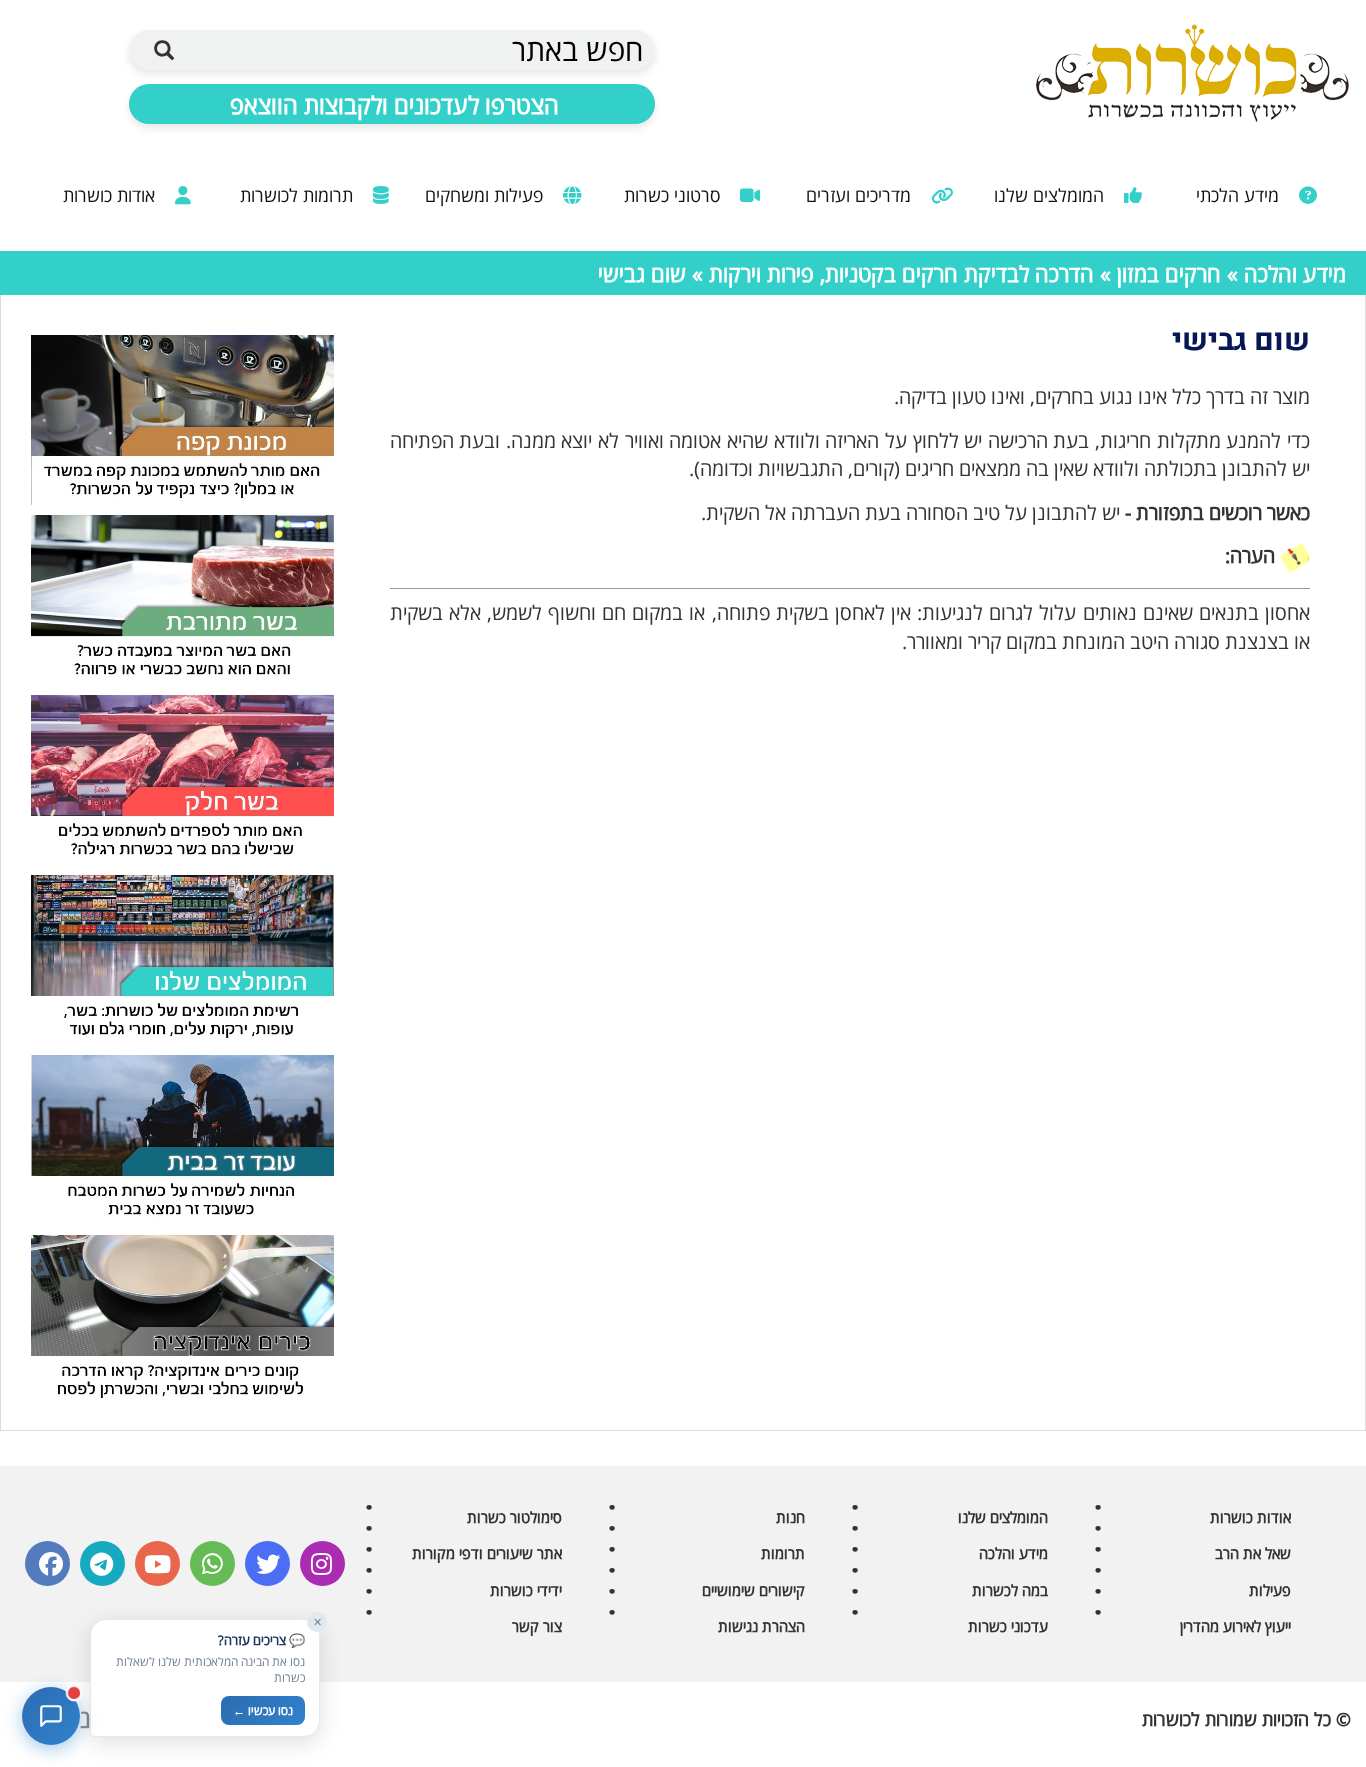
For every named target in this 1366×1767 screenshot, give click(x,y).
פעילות (1270, 1590)
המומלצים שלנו (1051, 195)
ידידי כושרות (526, 1590)
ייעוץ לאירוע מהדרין (1235, 1626)
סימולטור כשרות (514, 1517)
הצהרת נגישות (761, 1626)
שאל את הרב (1253, 1553)
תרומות (783, 1553)
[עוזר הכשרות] (51, 1716)
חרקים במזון (1169, 273)
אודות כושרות (111, 195)
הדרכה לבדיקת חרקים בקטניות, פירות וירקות (901, 273)
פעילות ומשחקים (486, 195)
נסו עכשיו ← (263, 1710)
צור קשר (537, 1626)
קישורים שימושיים (753, 1590)
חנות (790, 1517)
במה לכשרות (1010, 1590)
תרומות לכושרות (299, 195)
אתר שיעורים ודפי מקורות (487, 1553)
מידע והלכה (1295, 273)
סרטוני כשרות (674, 195)
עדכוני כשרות (1008, 1626)
